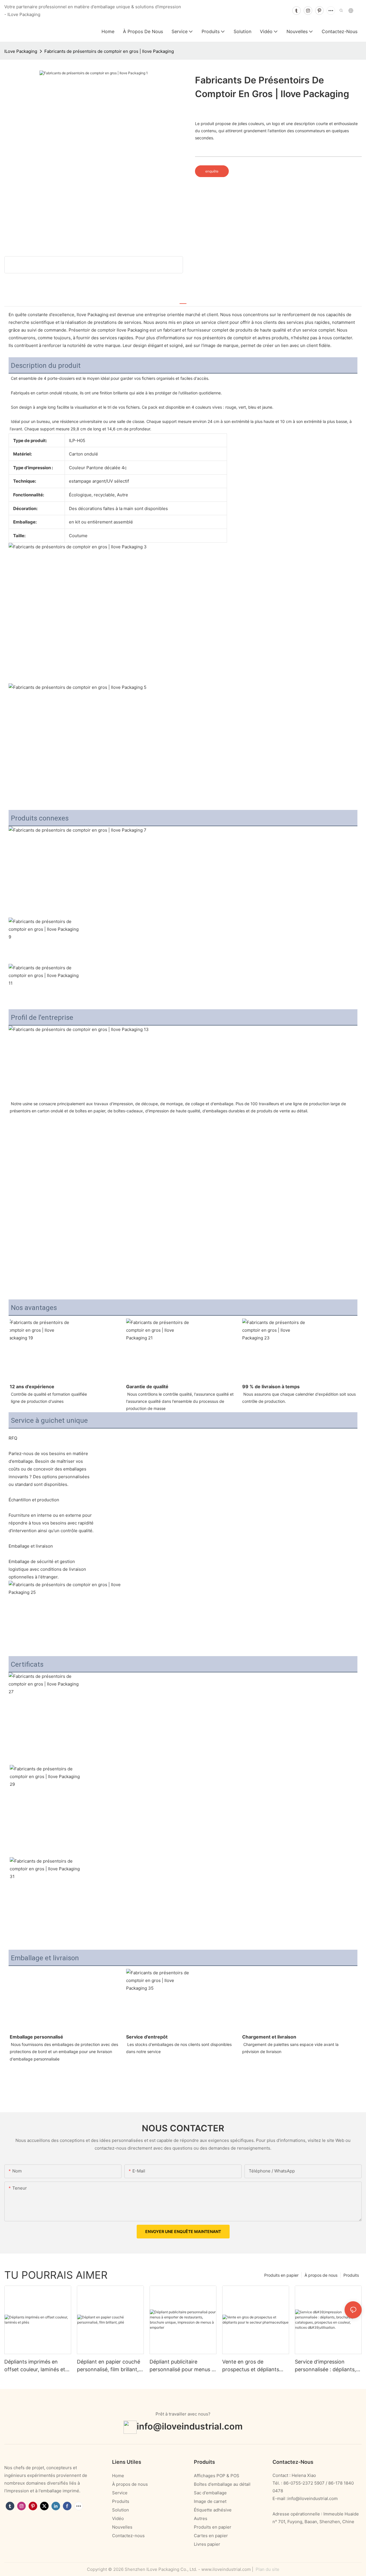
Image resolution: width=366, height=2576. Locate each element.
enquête (212, 171)
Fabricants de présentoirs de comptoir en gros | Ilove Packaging (109, 51)
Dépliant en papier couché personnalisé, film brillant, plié (109, 2366)
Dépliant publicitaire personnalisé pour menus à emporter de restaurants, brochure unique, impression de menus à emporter (182, 2366)
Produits (351, 2275)
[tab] (183, 301)
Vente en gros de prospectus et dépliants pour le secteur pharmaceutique (251, 2366)
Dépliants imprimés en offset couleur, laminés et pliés (35, 2366)
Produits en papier (281, 2275)
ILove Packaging (21, 51)
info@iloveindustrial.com (190, 2426)
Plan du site (267, 2569)
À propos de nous (321, 2275)
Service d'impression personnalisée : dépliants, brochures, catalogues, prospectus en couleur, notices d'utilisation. (325, 2366)
